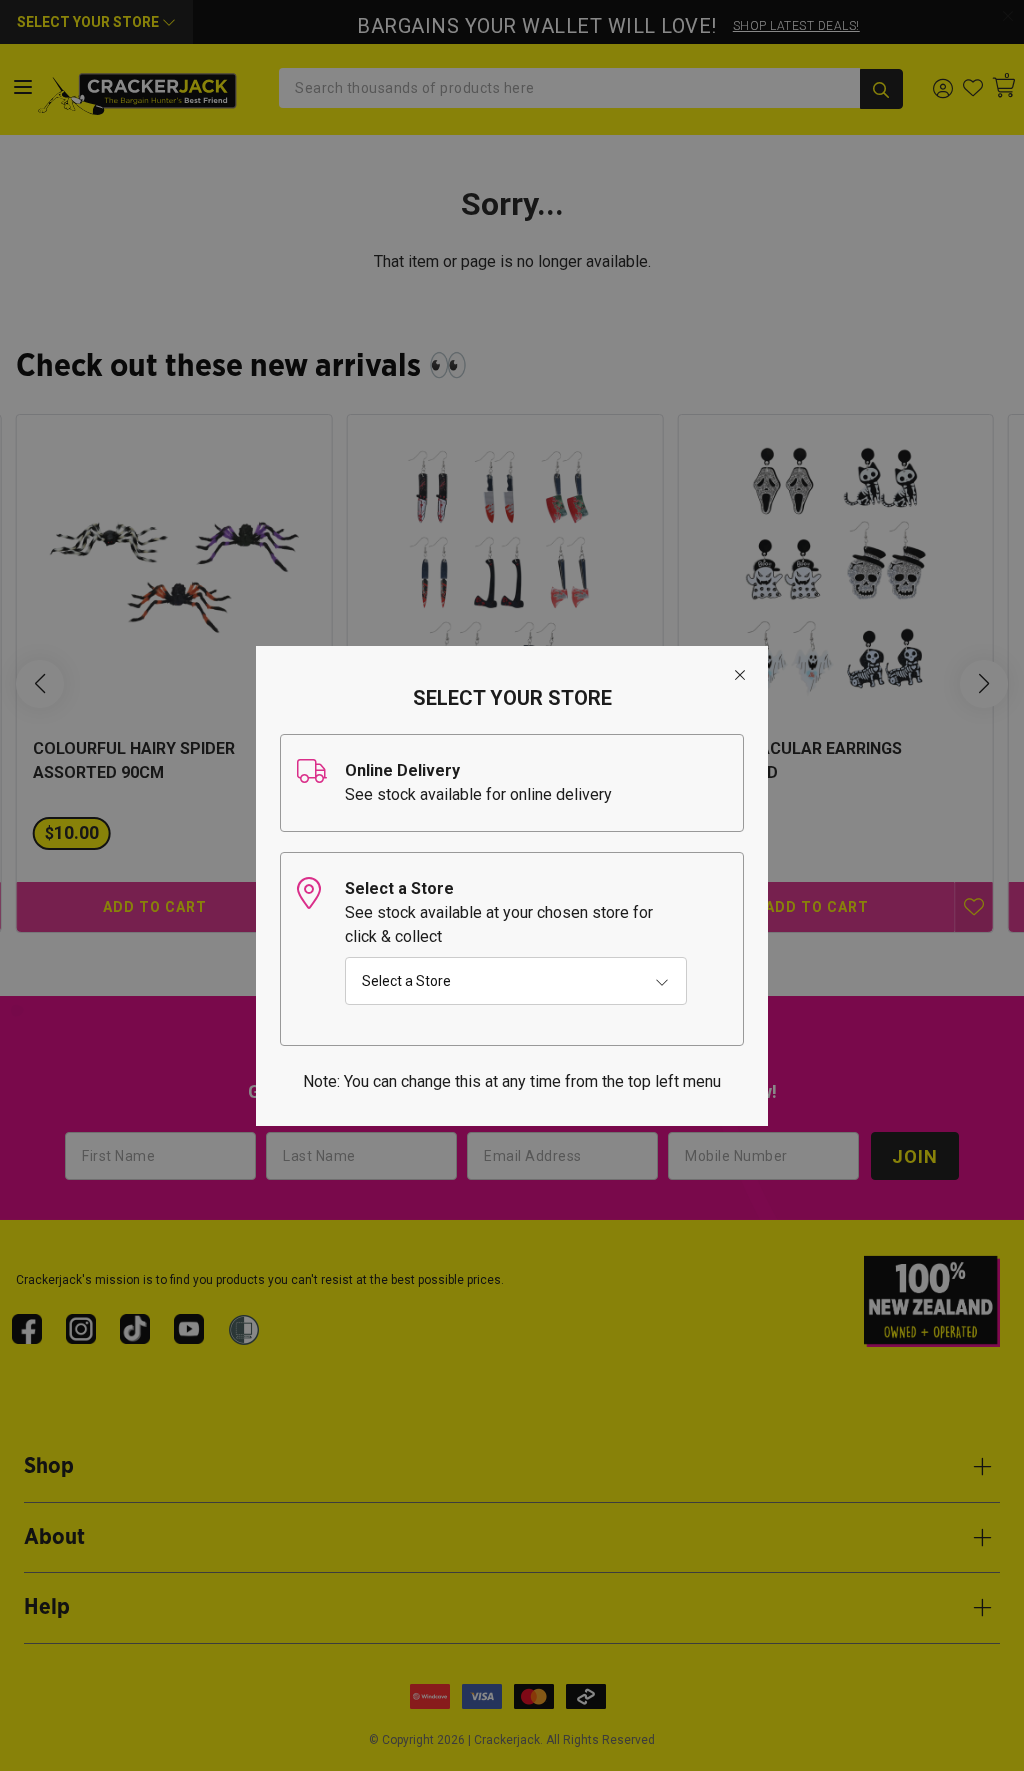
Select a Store (406, 981)
